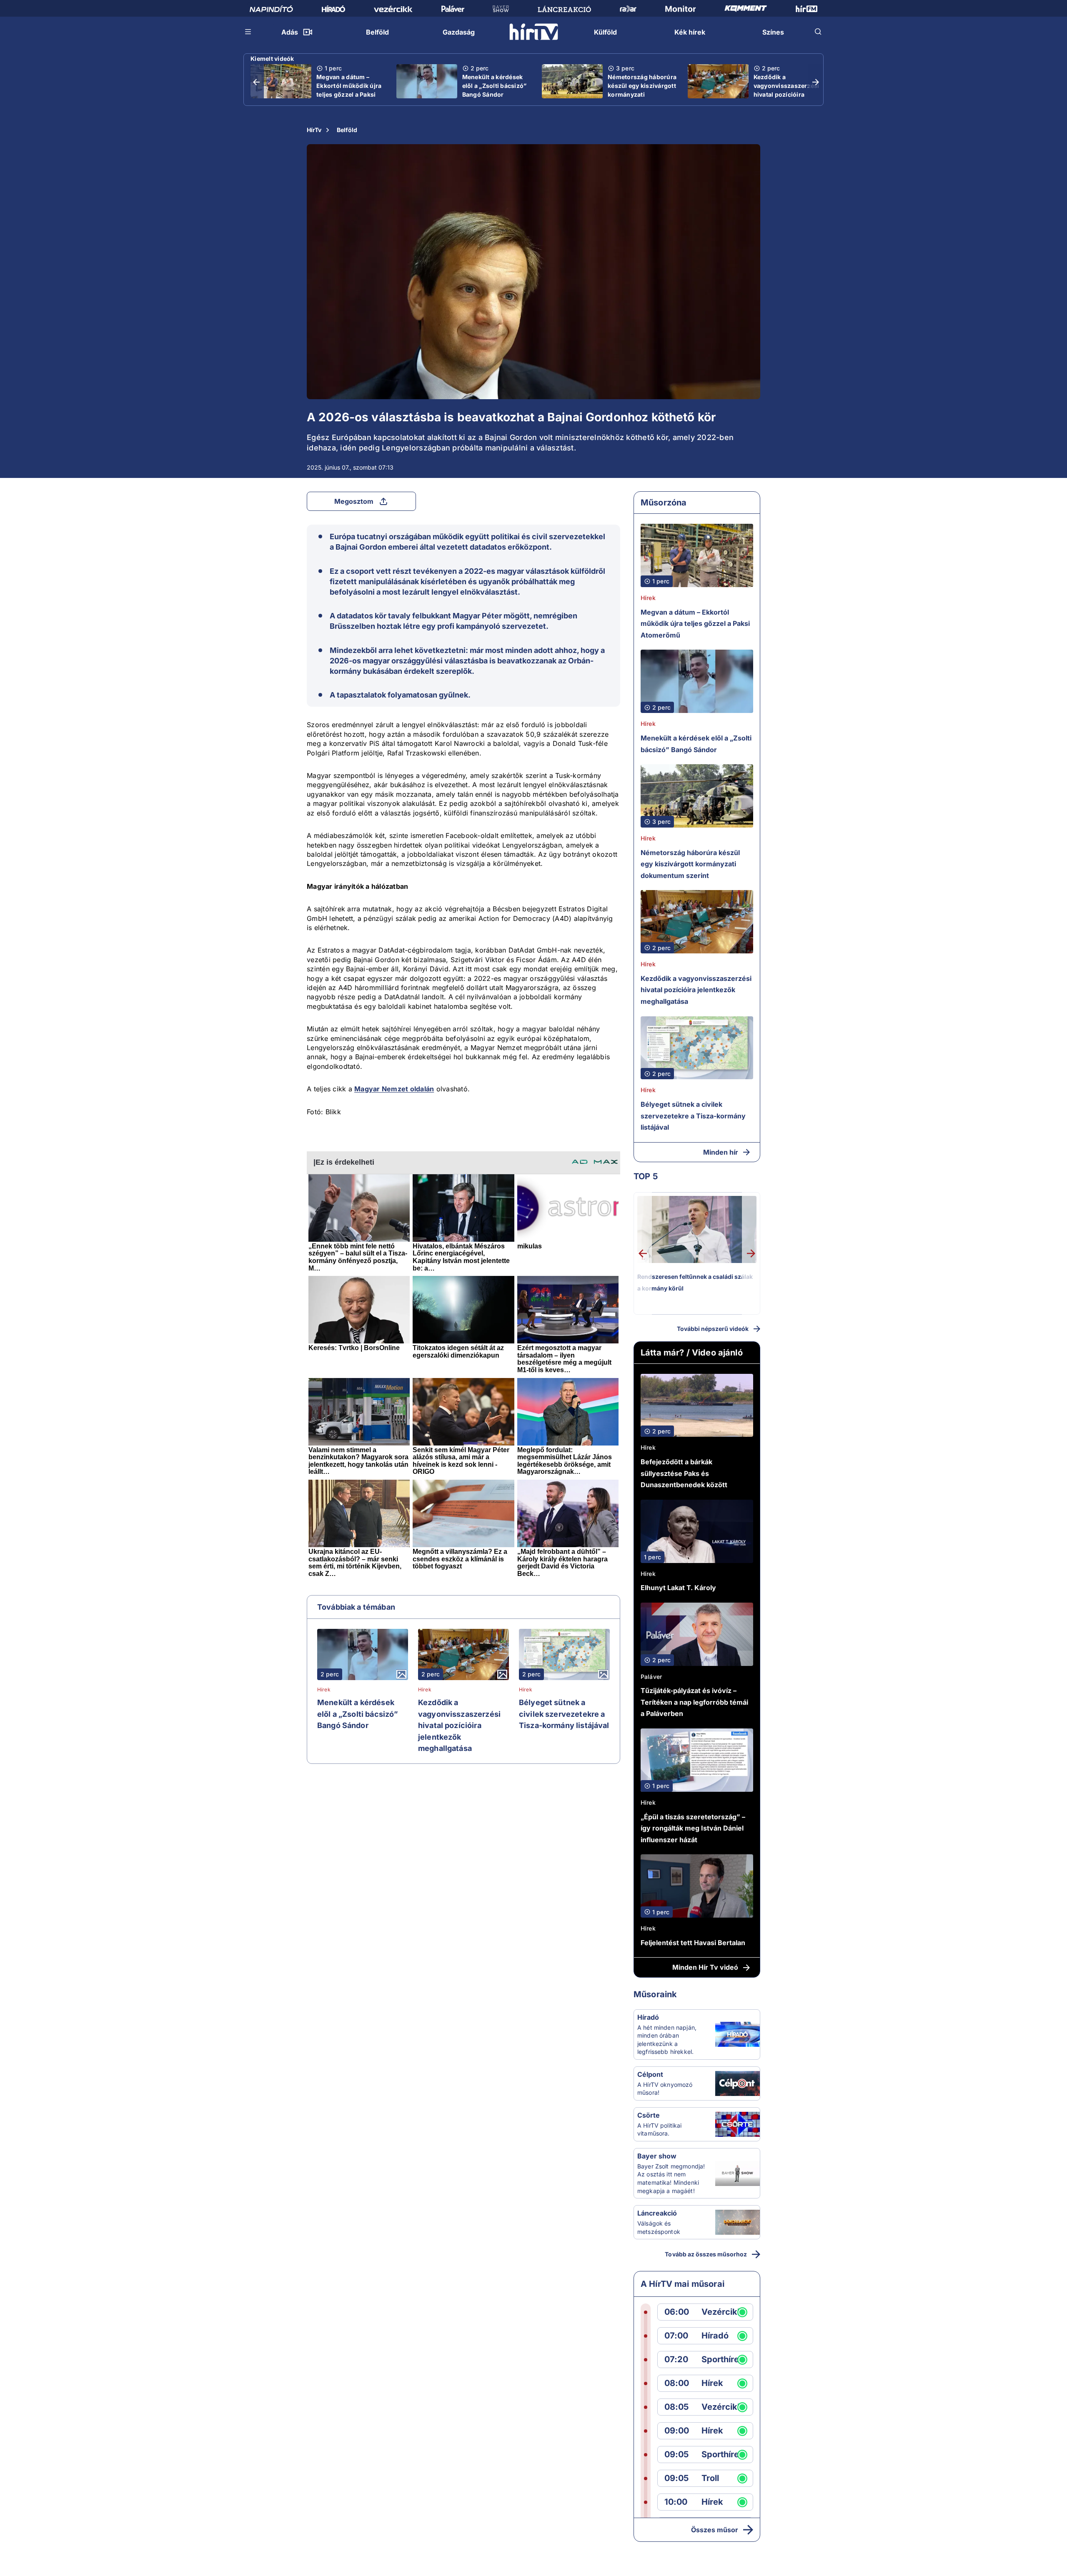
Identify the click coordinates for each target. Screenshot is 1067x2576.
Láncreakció (657, 2213)
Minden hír (721, 1152)
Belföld (347, 130)
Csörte (649, 2115)
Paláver (651, 1677)
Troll (710, 2478)
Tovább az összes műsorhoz (706, 2254)
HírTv (314, 130)
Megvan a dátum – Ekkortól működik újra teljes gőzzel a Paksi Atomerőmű (349, 90)
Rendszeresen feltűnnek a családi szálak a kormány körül (695, 1282)
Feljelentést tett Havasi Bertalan (693, 1943)
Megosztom (354, 501)
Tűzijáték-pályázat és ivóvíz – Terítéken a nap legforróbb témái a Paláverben (694, 1702)
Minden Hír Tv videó (705, 1967)
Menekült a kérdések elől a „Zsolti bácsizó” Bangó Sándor (495, 86)
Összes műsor (715, 2530)
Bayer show (657, 2156)
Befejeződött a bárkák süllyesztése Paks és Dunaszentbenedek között (684, 1473)
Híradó (648, 2017)
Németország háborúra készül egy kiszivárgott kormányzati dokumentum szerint (642, 90)
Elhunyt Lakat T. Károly (678, 1588)
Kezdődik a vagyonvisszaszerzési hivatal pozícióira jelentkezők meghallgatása (786, 94)
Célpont (650, 2074)
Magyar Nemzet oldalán (394, 1089)
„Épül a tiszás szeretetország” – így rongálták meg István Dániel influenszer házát (693, 1828)
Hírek (324, 1690)
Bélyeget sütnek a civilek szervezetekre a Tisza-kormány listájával (564, 1714)
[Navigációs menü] (248, 32)
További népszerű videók (713, 1329)
